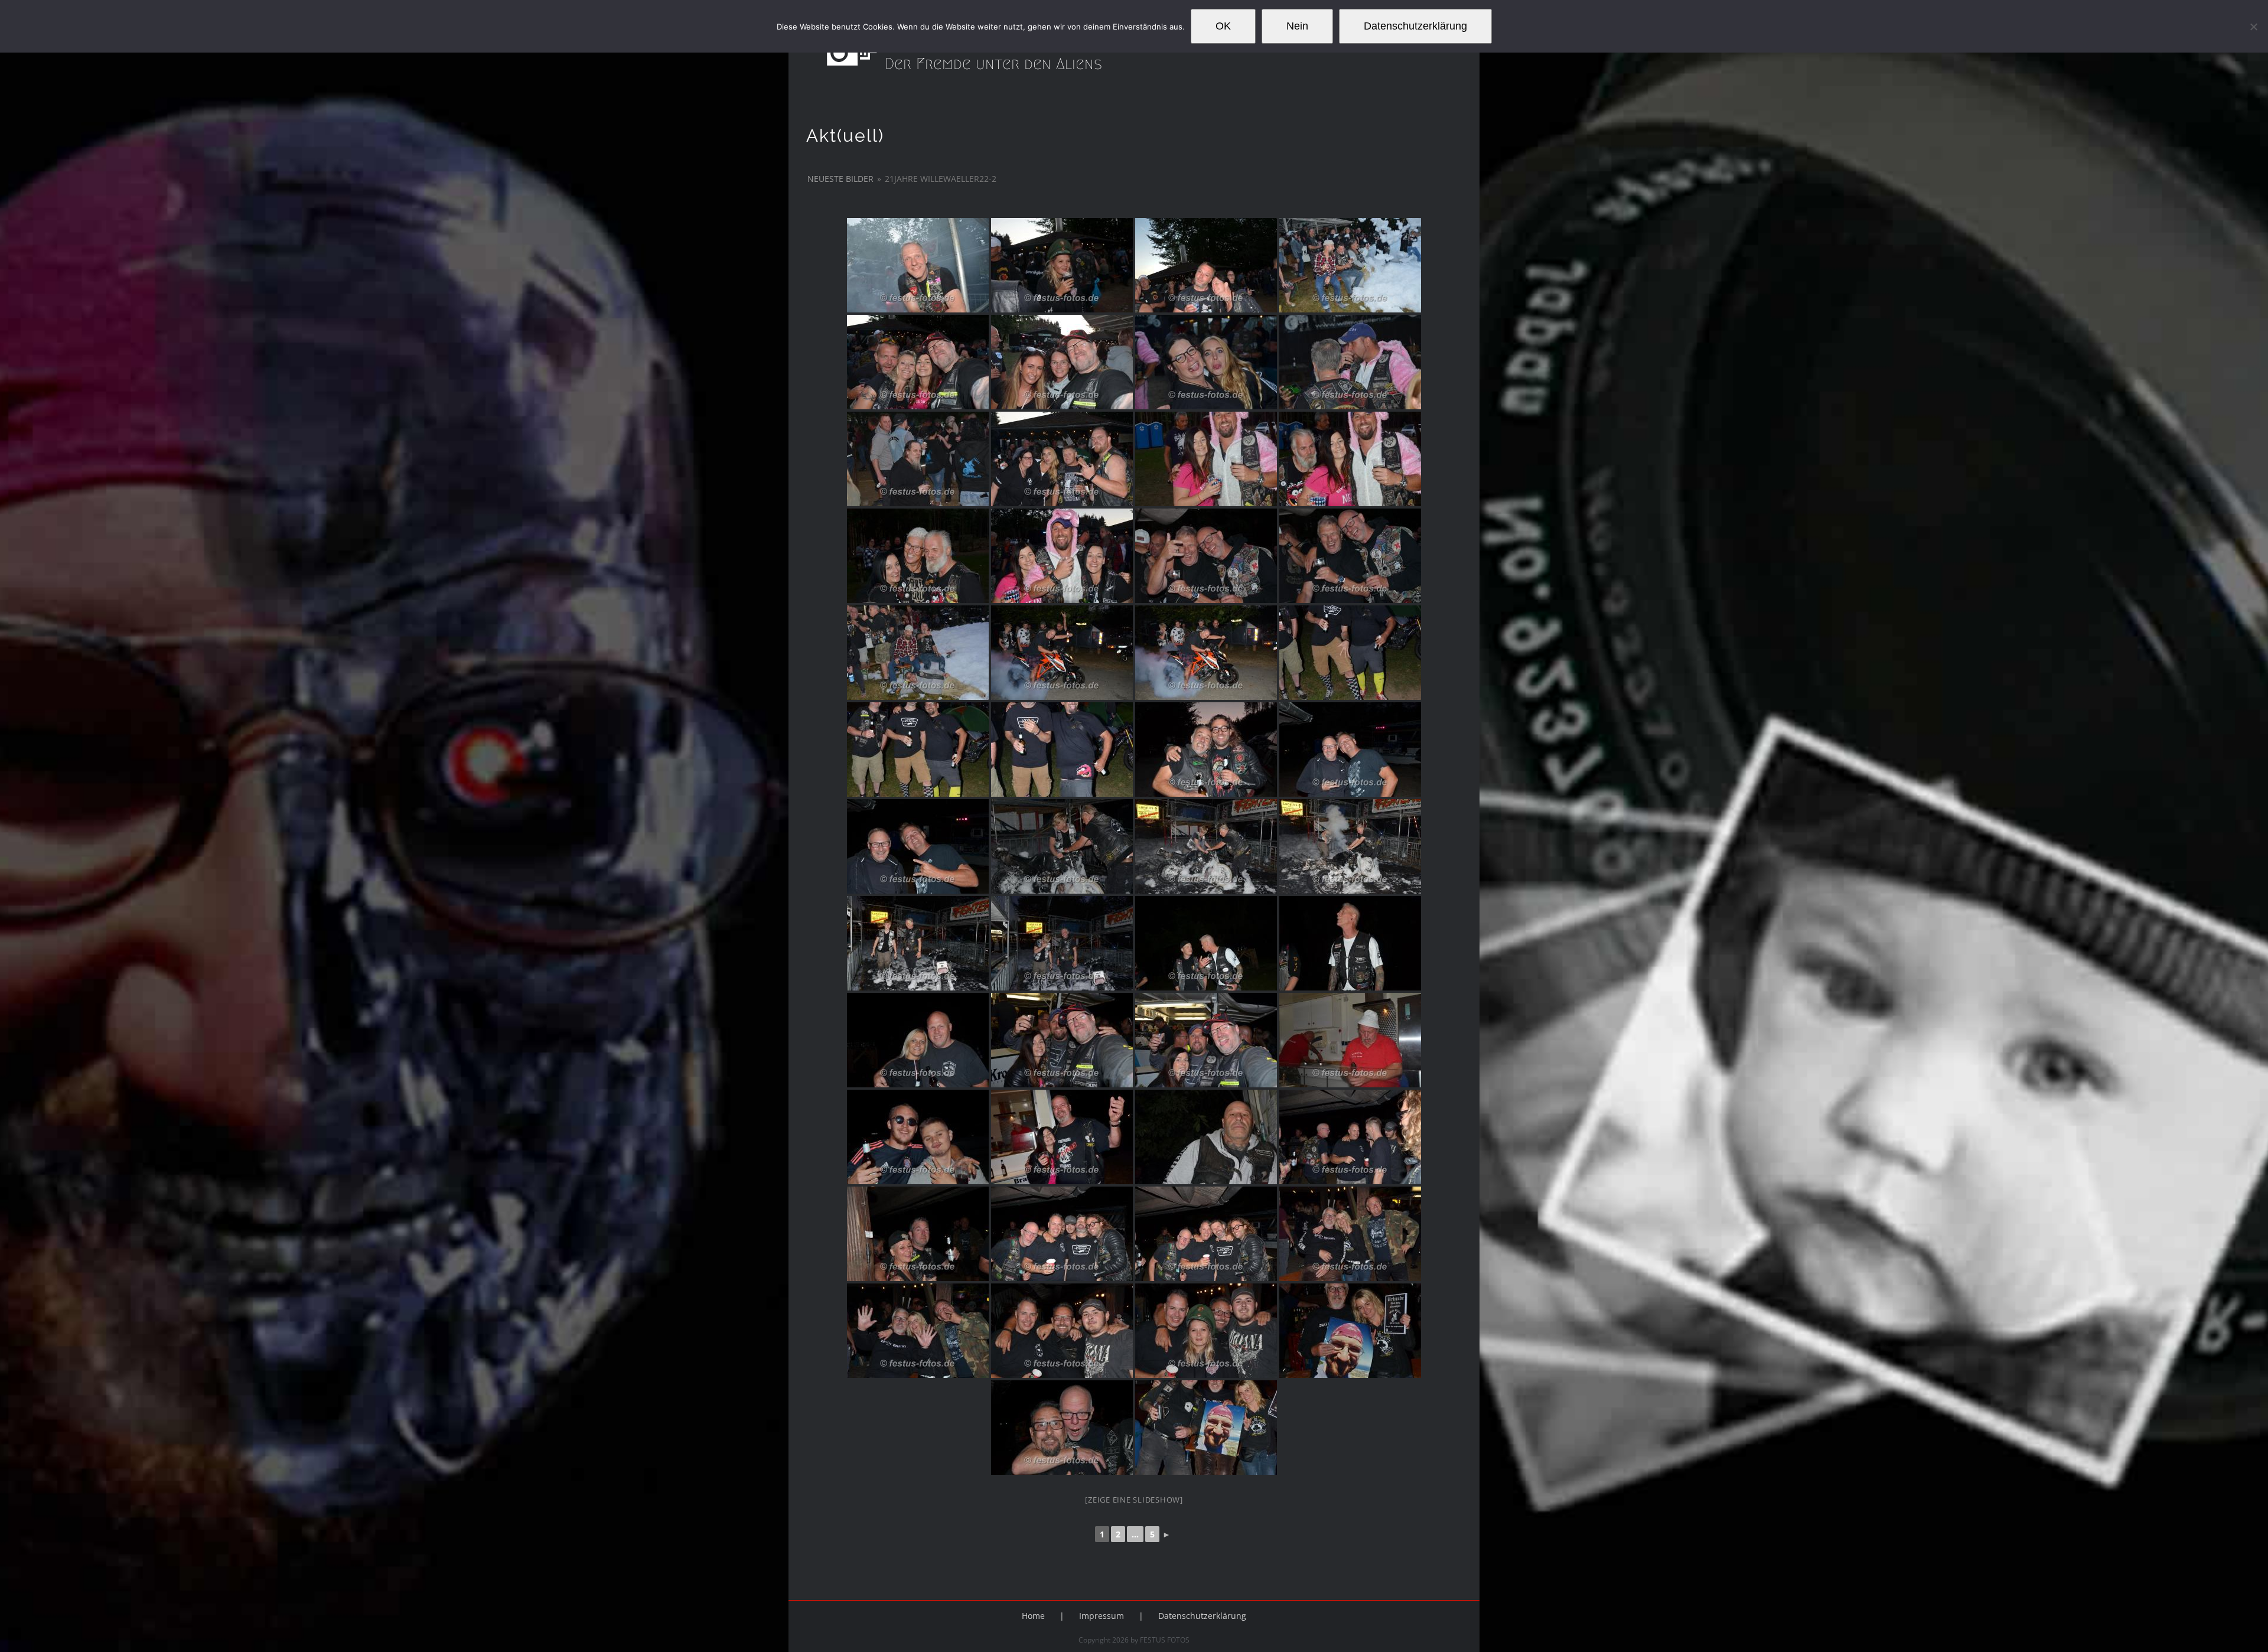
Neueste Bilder (840, 179)
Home (1033, 1616)
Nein (1297, 26)
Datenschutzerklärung (1202, 1616)
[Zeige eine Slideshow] (1134, 1500)
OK (1223, 26)
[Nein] (2253, 27)
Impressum (1102, 1616)
